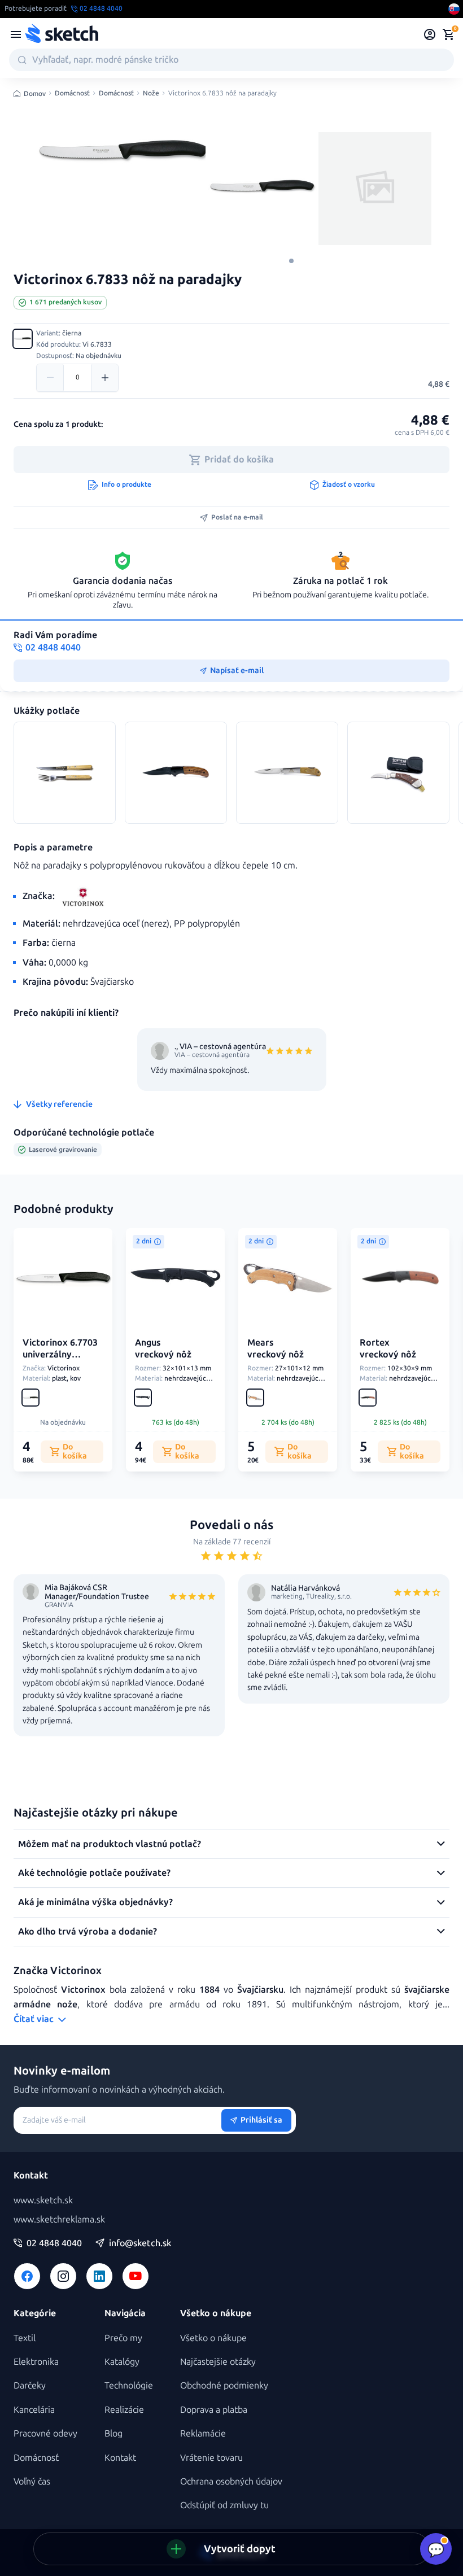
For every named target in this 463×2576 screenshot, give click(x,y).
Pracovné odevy (45, 2433)
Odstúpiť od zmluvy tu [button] (224, 2505)
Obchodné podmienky (224, 2385)
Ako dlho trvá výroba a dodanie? (88, 1931)
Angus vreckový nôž (163, 1348)
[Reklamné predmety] (16, 34)
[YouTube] (136, 2276)
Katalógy (122, 2362)
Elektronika (36, 2362)
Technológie (129, 2385)
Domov (35, 94)
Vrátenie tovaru (211, 2458)
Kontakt (120, 2458)
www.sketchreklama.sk (59, 2219)
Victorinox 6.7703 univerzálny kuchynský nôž (60, 1354)
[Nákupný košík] (448, 34)
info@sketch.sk (140, 2243)
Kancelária (34, 2410)
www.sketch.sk (43, 2200)
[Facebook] (27, 2276)
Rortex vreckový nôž (388, 1348)
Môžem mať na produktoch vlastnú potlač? (110, 1844)
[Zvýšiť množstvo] (104, 378)
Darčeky (30, 2385)
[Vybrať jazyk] (454, 9)
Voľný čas (32, 2481)
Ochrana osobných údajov (231, 2481)
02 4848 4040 (54, 2243)
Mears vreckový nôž (276, 1348)
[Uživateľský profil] (430, 34)
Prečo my (123, 2338)
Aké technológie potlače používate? (94, 1873)
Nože (151, 93)
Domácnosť (72, 93)
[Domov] (62, 34)
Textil (25, 2338)
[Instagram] (63, 2276)
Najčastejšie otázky (218, 2362)
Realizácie (124, 2410)
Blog (113, 2433)
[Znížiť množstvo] (50, 378)
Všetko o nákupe (213, 2338)
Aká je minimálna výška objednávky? (95, 1902)
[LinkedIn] (99, 2276)
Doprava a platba (214, 2410)
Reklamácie (203, 2433)
